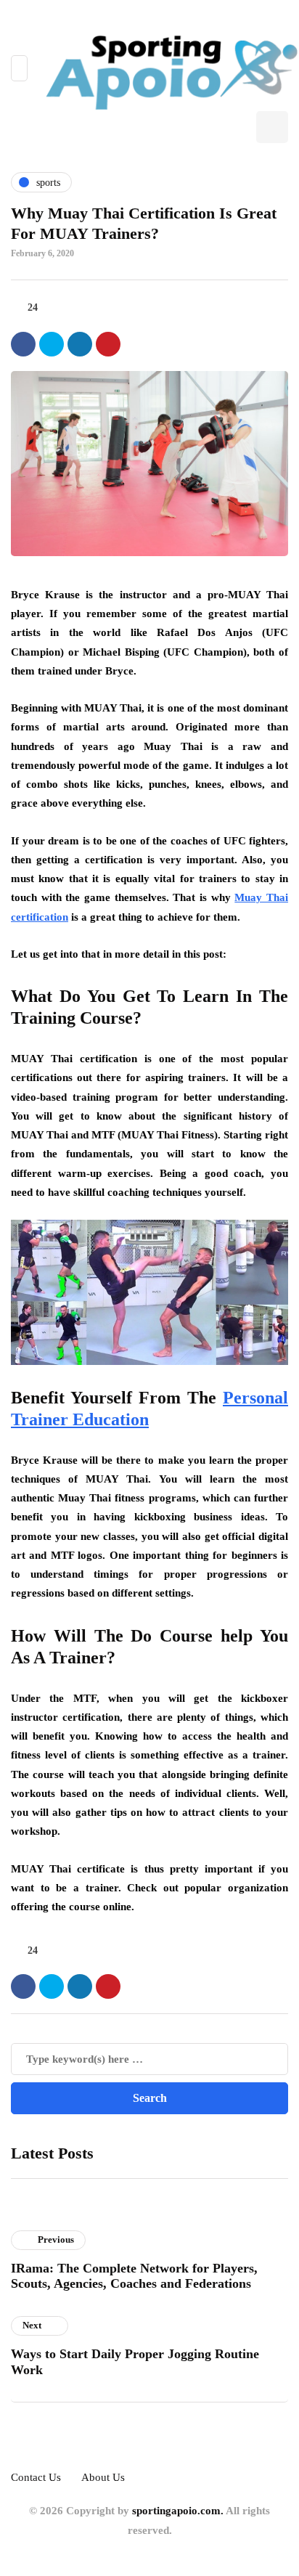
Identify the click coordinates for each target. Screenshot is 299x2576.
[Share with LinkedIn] (80, 344)
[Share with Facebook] (23, 344)
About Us (103, 2477)
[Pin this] (108, 344)
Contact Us (36, 2477)
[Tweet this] (52, 344)
